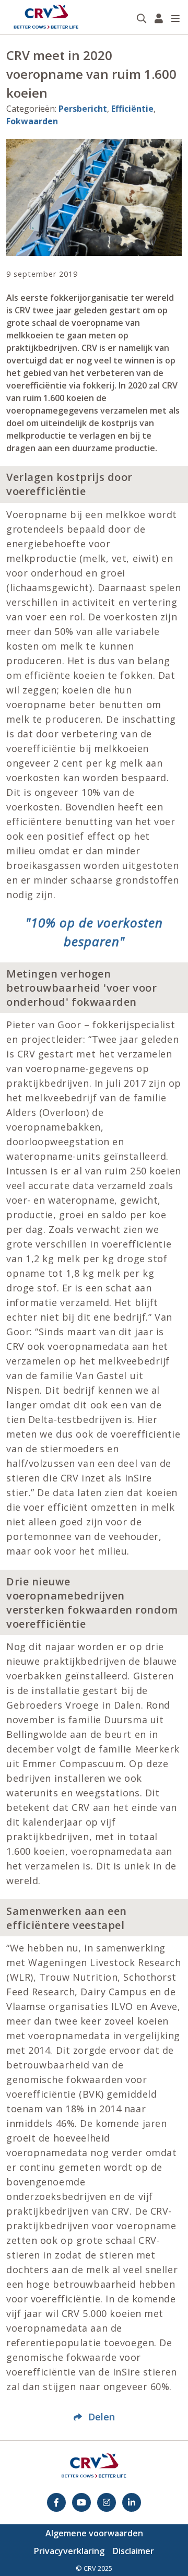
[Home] (46, 17)
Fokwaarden (32, 121)
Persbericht (83, 109)
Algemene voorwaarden (94, 2533)
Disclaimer (133, 2551)
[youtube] (81, 2502)
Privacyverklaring (69, 2551)
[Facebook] (56, 2502)
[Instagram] (107, 2502)
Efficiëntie (132, 109)
